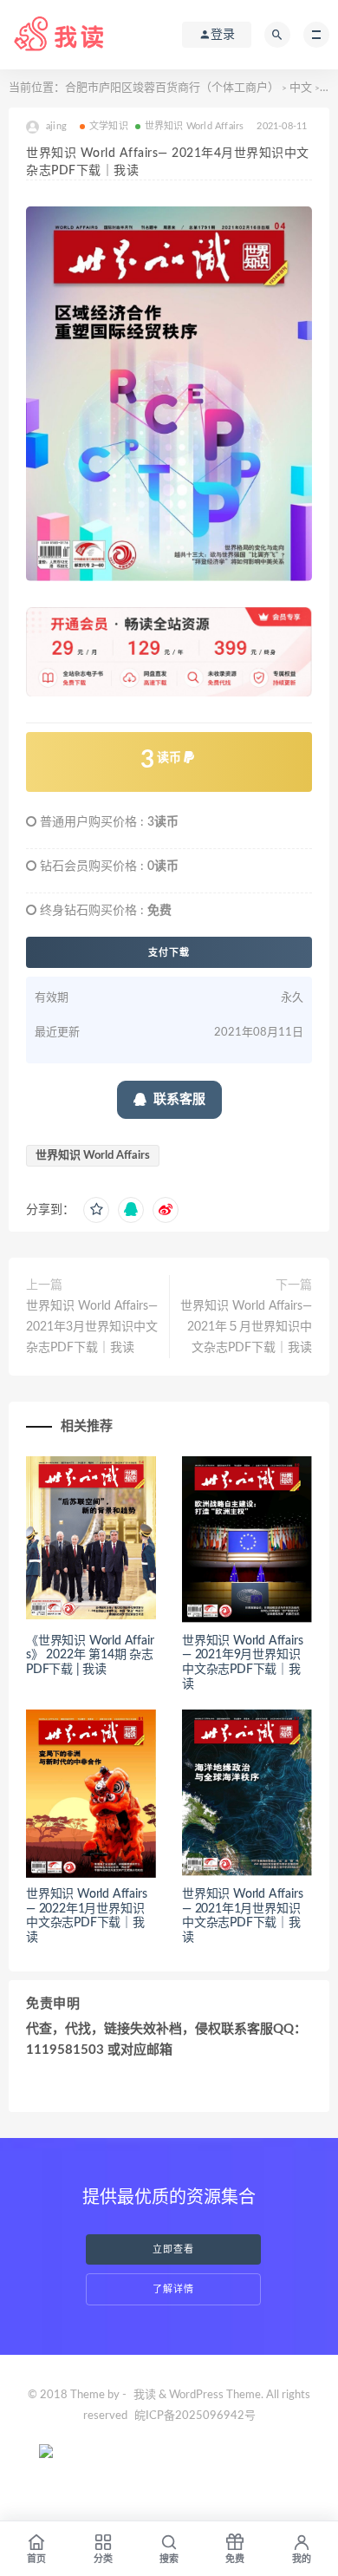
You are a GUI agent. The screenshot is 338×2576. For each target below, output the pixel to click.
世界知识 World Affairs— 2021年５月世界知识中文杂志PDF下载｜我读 (246, 1327)
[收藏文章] (96, 1210)
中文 (301, 88)
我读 (145, 2395)
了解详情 (173, 2289)
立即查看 (173, 2249)
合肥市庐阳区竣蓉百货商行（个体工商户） (172, 88)
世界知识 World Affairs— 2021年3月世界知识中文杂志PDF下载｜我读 (92, 1327)
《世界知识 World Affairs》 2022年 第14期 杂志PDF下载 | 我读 (90, 1656)
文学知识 (109, 126)
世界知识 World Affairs (195, 126)
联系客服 (179, 1099)
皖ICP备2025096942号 (195, 2416)
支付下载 (169, 952)
